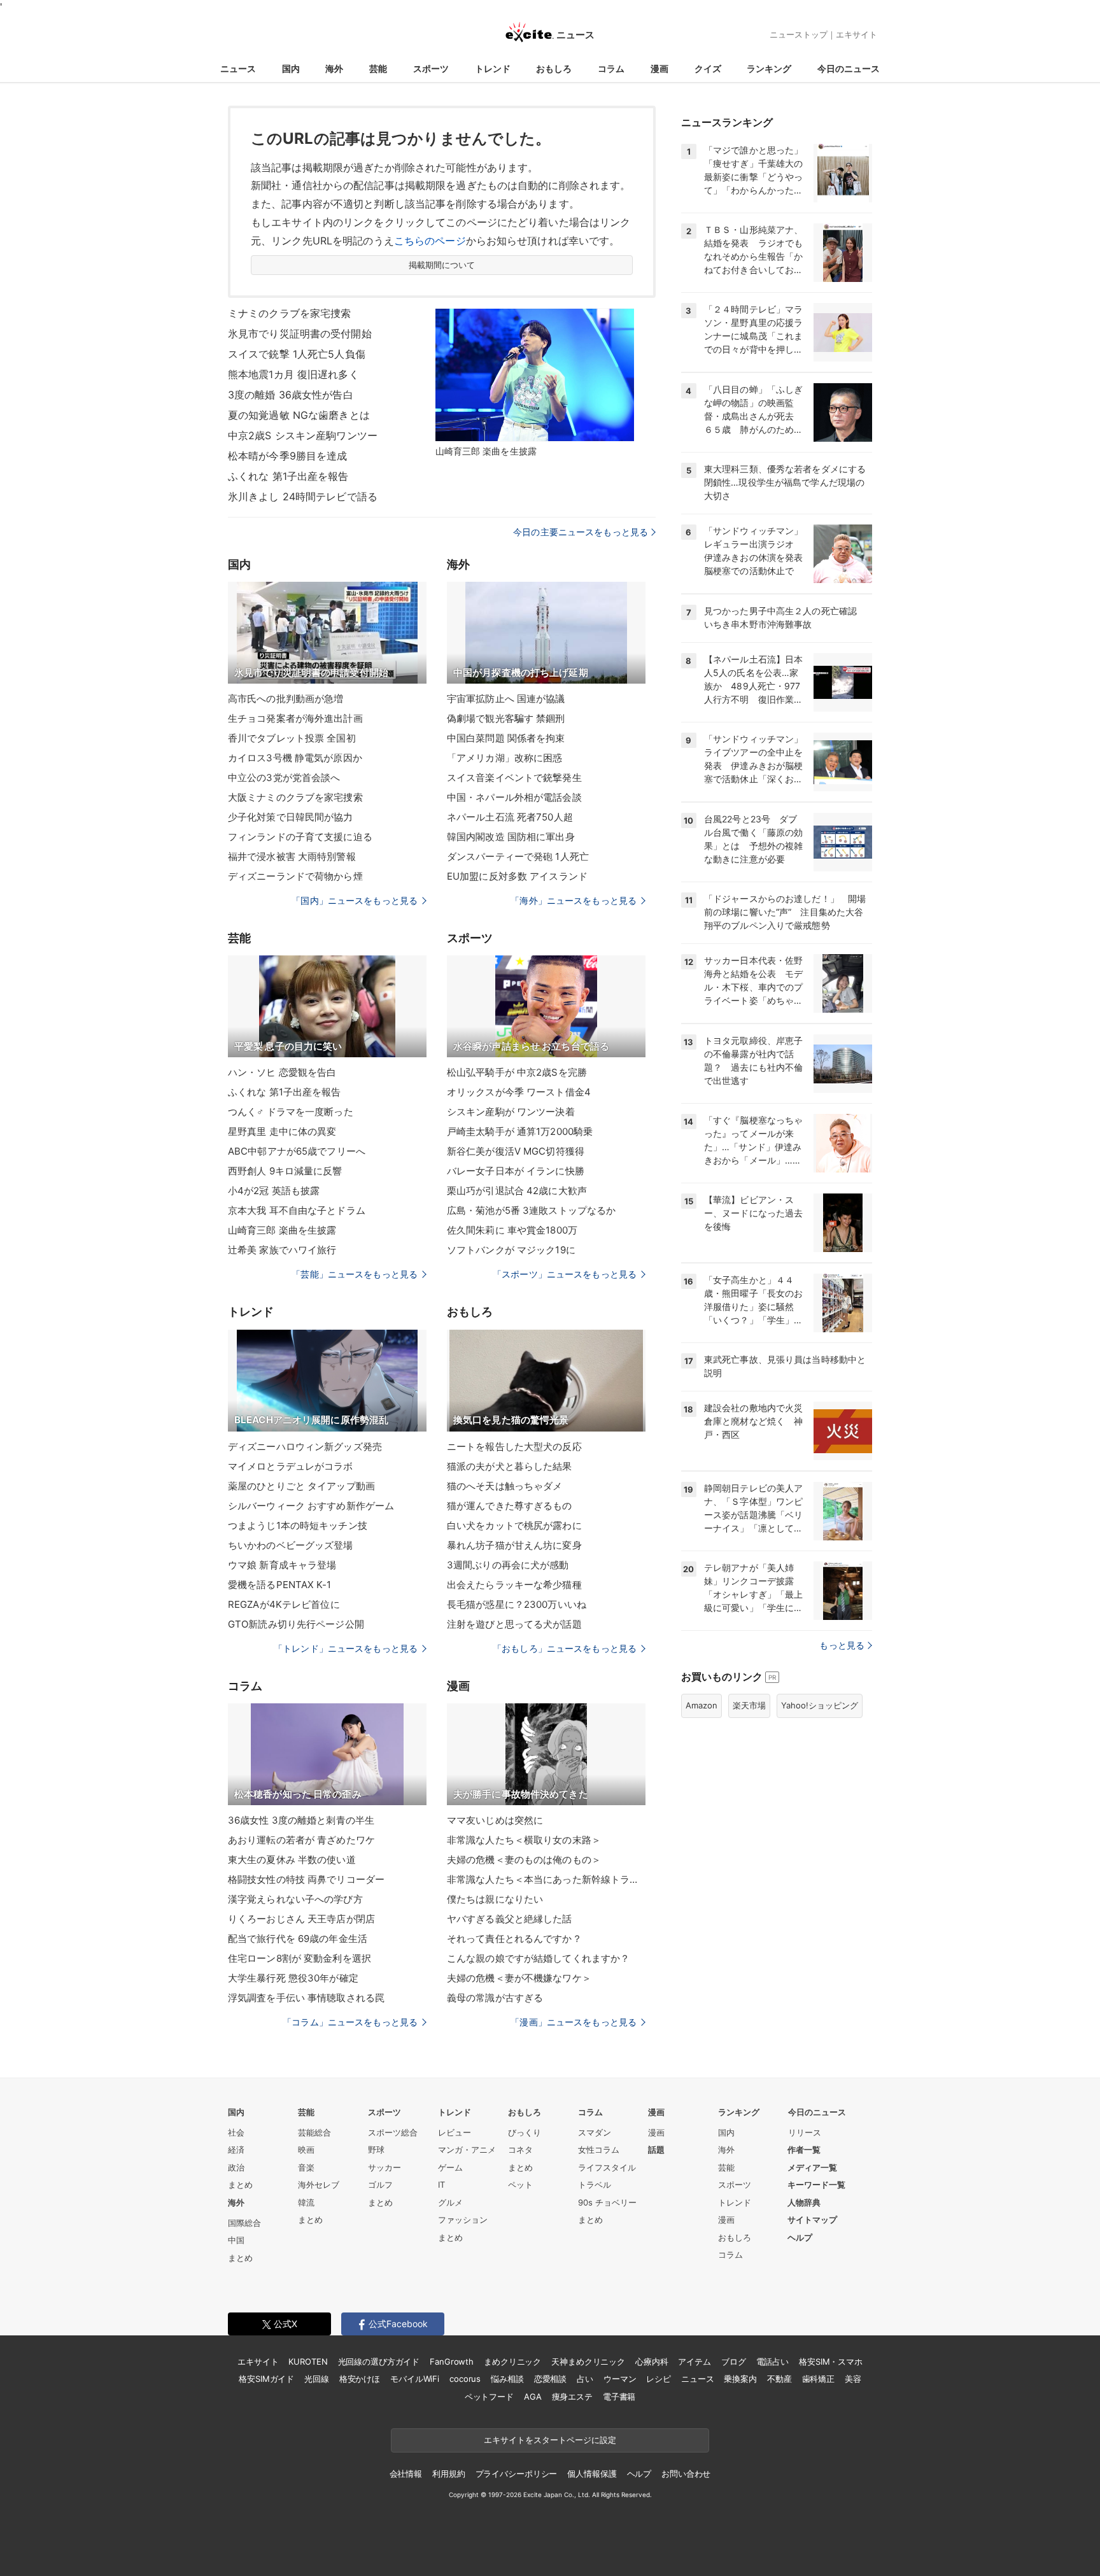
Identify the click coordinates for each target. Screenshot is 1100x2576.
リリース (805, 2132)
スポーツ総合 (393, 2132)
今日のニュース (849, 68)
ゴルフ (380, 2185)
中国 (236, 2240)
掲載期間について (442, 265)
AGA (533, 2397)
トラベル (595, 2185)
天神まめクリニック (588, 2361)
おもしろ (554, 68)
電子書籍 (619, 2397)
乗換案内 (740, 2379)
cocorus (465, 2379)
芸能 (378, 68)
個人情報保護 (592, 2474)
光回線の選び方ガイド (379, 2361)
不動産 (779, 2379)
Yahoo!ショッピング (820, 1705)
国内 (291, 68)
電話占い (772, 2361)
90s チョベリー (607, 2202)
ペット (520, 2185)
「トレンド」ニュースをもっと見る (346, 1648)
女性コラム (599, 2150)
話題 (656, 2150)
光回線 (317, 2379)
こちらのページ (430, 241)
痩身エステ (572, 2397)
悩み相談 (507, 2379)
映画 (306, 2150)
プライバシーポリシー (517, 2474)
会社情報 (406, 2474)
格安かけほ (360, 2379)
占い (585, 2379)
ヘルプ (800, 2237)
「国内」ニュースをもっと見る (355, 900)
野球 (376, 2150)
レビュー (455, 2132)
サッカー (384, 2167)
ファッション (463, 2220)
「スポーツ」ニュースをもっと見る (565, 1274)
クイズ (708, 68)
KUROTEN (308, 2361)
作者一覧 (804, 2150)
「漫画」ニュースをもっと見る (574, 2022)
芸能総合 (314, 2132)
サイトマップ (812, 2220)
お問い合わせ (686, 2474)
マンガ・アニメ (467, 2150)
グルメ (450, 2202)
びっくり (525, 2132)
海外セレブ (319, 2185)
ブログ (734, 2361)
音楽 (306, 2167)
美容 (853, 2379)
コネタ (520, 2150)
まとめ (240, 2185)
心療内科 (652, 2361)
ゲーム (450, 2167)
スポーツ (431, 68)
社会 (236, 2132)
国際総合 (244, 2223)
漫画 (659, 68)
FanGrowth (452, 2361)
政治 (236, 2167)
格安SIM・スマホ (831, 2361)
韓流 (306, 2202)
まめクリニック (512, 2361)
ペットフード (489, 2397)
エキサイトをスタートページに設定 (550, 2440)
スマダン (595, 2132)
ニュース (238, 68)
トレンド (493, 68)
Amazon (702, 1705)
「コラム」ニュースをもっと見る (350, 2022)
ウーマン (620, 2379)
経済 (236, 2150)
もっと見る (842, 1645)
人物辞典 (804, 2202)
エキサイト (857, 34)
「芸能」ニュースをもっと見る (355, 1274)
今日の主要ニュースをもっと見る (581, 532)
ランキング (769, 68)
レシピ (659, 2379)
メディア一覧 (812, 2167)
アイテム (694, 2361)
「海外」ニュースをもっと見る (574, 900)
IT (441, 2185)
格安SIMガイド (266, 2379)
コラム (611, 68)
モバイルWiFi (415, 2379)
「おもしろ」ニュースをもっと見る (565, 1648)
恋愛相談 (550, 2379)
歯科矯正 (818, 2379)
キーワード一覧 (816, 2185)
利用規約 (448, 2474)
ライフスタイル (607, 2167)
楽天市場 (749, 1705)
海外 (334, 68)
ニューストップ (799, 34)
